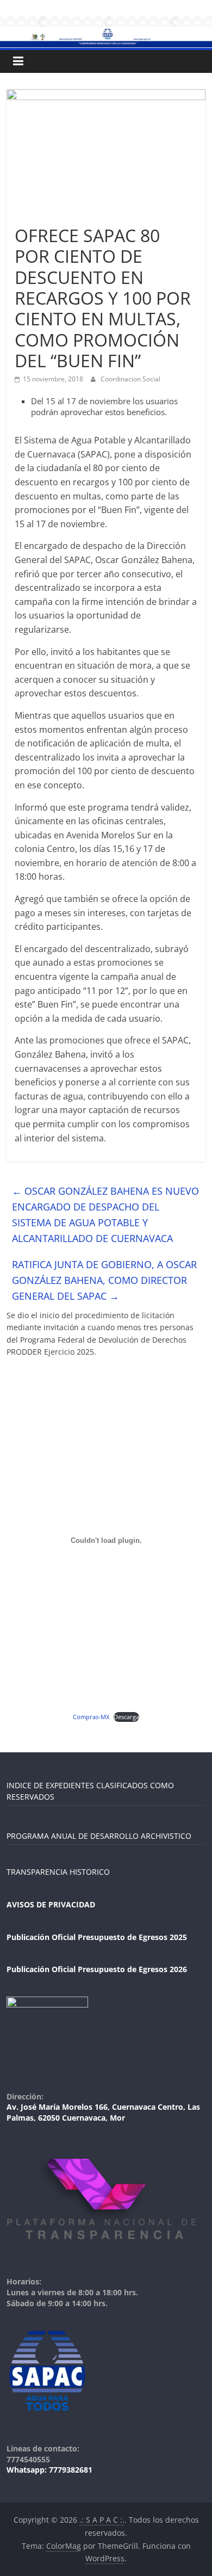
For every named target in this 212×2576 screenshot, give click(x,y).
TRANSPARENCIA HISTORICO (58, 1872)
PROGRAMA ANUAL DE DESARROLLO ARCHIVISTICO (99, 1836)
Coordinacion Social (130, 379)
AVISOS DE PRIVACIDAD (51, 1904)
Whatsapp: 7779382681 (49, 2470)
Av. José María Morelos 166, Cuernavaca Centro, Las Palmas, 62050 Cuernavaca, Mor (103, 2112)
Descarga (126, 1717)
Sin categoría (40, 216)
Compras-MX (91, 1717)
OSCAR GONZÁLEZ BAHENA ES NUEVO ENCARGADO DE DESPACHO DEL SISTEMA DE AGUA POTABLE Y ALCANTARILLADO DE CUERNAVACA (105, 1214)
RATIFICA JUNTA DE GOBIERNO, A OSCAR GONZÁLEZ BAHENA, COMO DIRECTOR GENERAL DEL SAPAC (104, 1280)
